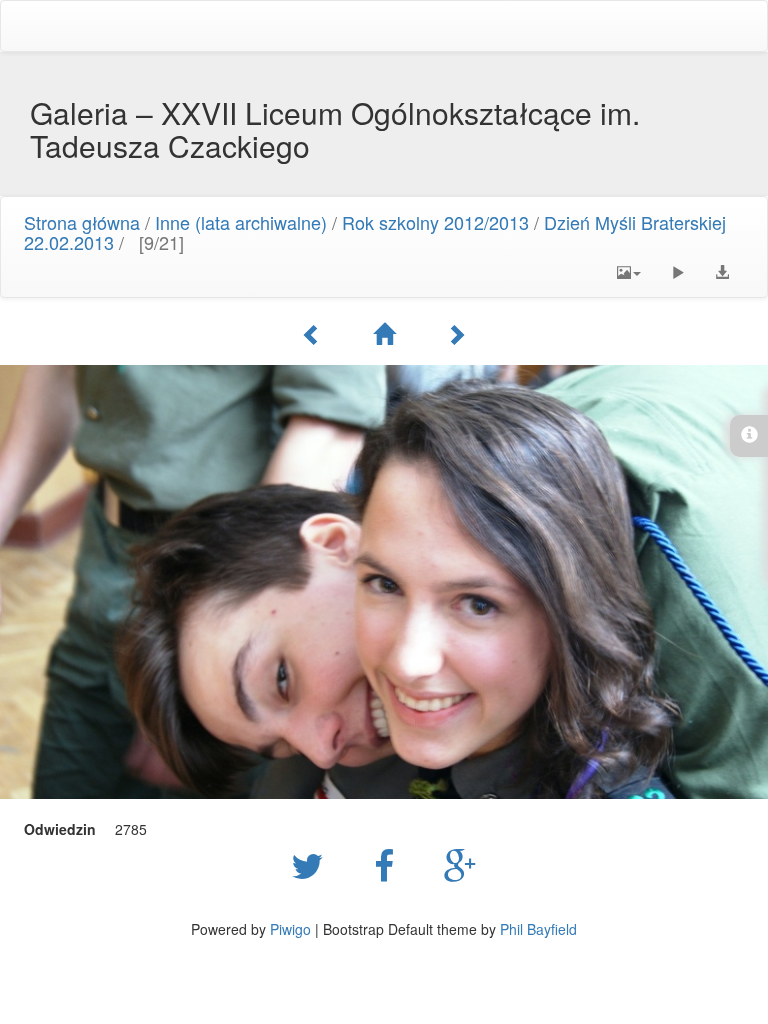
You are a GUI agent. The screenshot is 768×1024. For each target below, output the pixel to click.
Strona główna (82, 222)
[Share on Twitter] (312, 864)
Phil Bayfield (538, 929)
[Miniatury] (384, 334)
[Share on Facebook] (389, 864)
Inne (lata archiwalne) (241, 222)
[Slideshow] (678, 272)
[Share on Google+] (460, 864)
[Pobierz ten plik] (722, 272)
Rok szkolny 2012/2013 (435, 222)
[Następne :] (456, 334)
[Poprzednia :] (312, 334)
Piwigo (290, 929)
